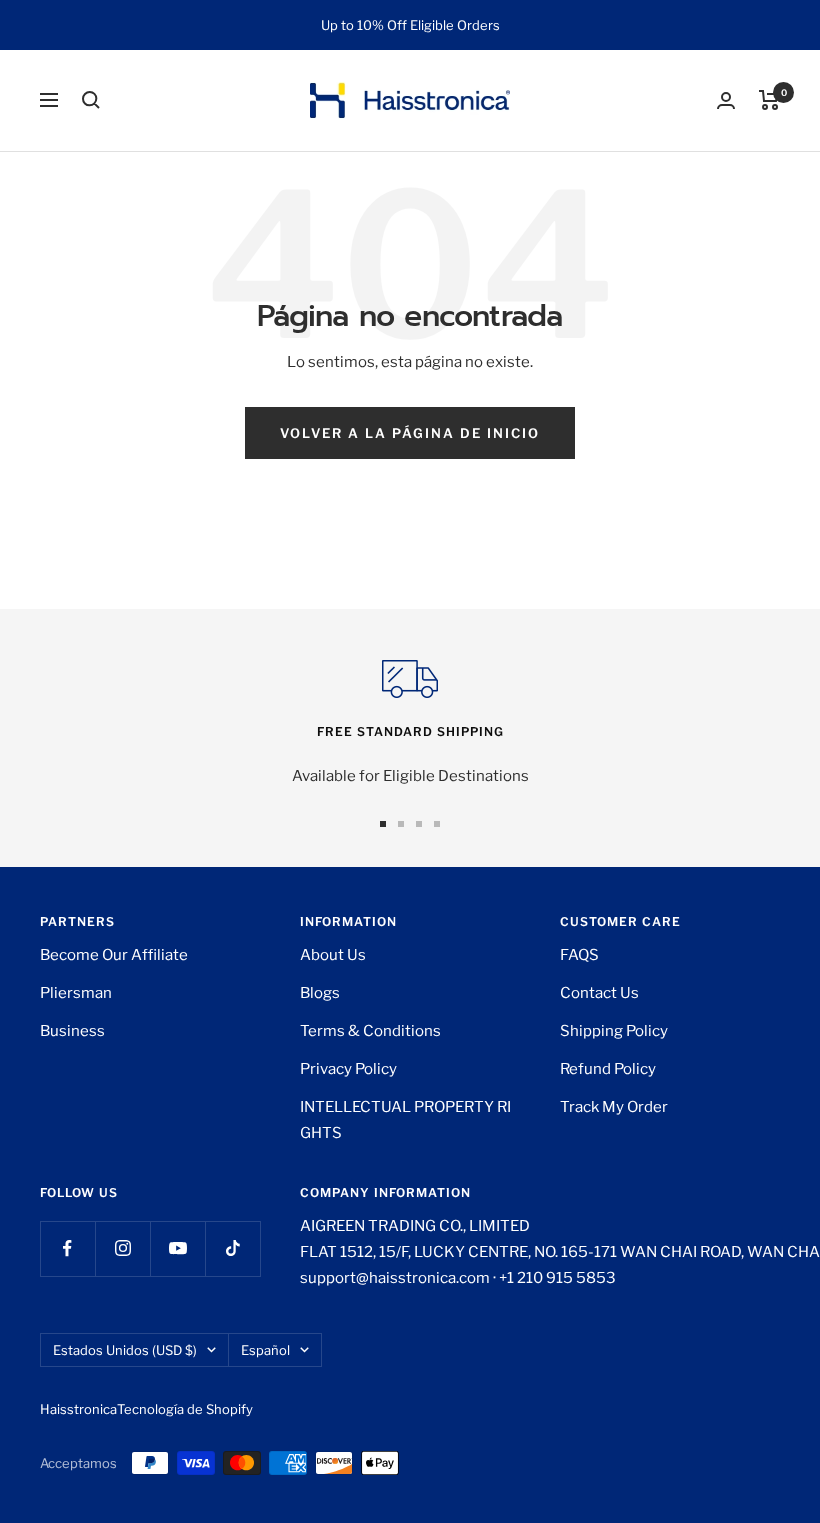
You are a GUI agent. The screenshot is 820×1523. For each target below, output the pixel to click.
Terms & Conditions (370, 1031)
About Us (333, 955)
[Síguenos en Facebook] (67, 1248)
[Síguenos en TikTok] (232, 1248)
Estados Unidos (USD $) (125, 1350)
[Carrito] (769, 100)
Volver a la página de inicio (410, 433)
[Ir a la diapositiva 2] (401, 824)
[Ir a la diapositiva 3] (419, 824)
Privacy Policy (348, 1069)
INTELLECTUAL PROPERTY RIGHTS (405, 1120)
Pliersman (76, 993)
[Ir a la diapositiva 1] (383, 824)
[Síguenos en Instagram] (122, 1248)
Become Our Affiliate (114, 955)
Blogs (320, 993)
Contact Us (599, 993)
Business (72, 1031)
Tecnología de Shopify (185, 1409)
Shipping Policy (614, 1031)
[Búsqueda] (91, 100)
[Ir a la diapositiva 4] (437, 824)
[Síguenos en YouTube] (177, 1248)
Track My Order (614, 1107)
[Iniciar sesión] (726, 100)
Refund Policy (608, 1069)
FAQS (579, 955)
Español (265, 1350)
